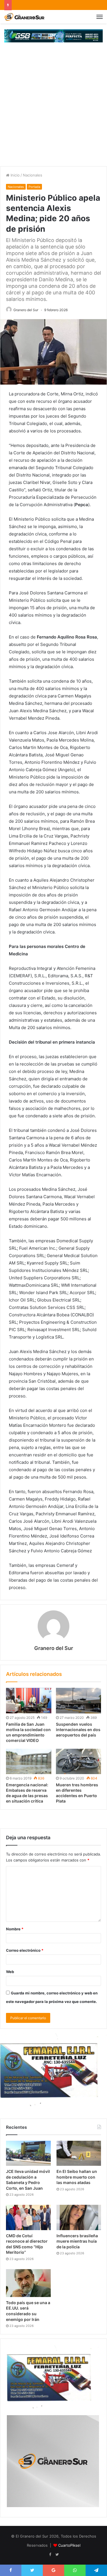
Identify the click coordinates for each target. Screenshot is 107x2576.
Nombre (15, 1929)
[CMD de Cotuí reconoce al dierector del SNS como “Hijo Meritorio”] (28, 2217)
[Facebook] (50, 2555)
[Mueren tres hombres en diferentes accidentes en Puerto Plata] (79, 1761)
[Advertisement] (53, 110)
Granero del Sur (26, 310)
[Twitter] (57, 2555)
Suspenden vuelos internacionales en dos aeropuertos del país (78, 1730)
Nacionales (33, 175)
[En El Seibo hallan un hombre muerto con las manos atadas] (79, 2153)
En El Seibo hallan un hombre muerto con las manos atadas (77, 2177)
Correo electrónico (25, 1950)
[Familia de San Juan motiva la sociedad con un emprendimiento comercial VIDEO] (29, 1700)
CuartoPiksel (69, 2545)
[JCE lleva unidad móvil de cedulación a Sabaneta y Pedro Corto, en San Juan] (28, 2153)
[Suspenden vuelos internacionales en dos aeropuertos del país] (79, 1700)
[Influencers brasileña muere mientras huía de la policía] (79, 2217)
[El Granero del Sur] (24, 17)
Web (10, 1972)
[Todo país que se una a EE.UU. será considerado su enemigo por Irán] (28, 2283)
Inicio (15, 175)
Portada (34, 187)
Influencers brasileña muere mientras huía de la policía (77, 2241)
